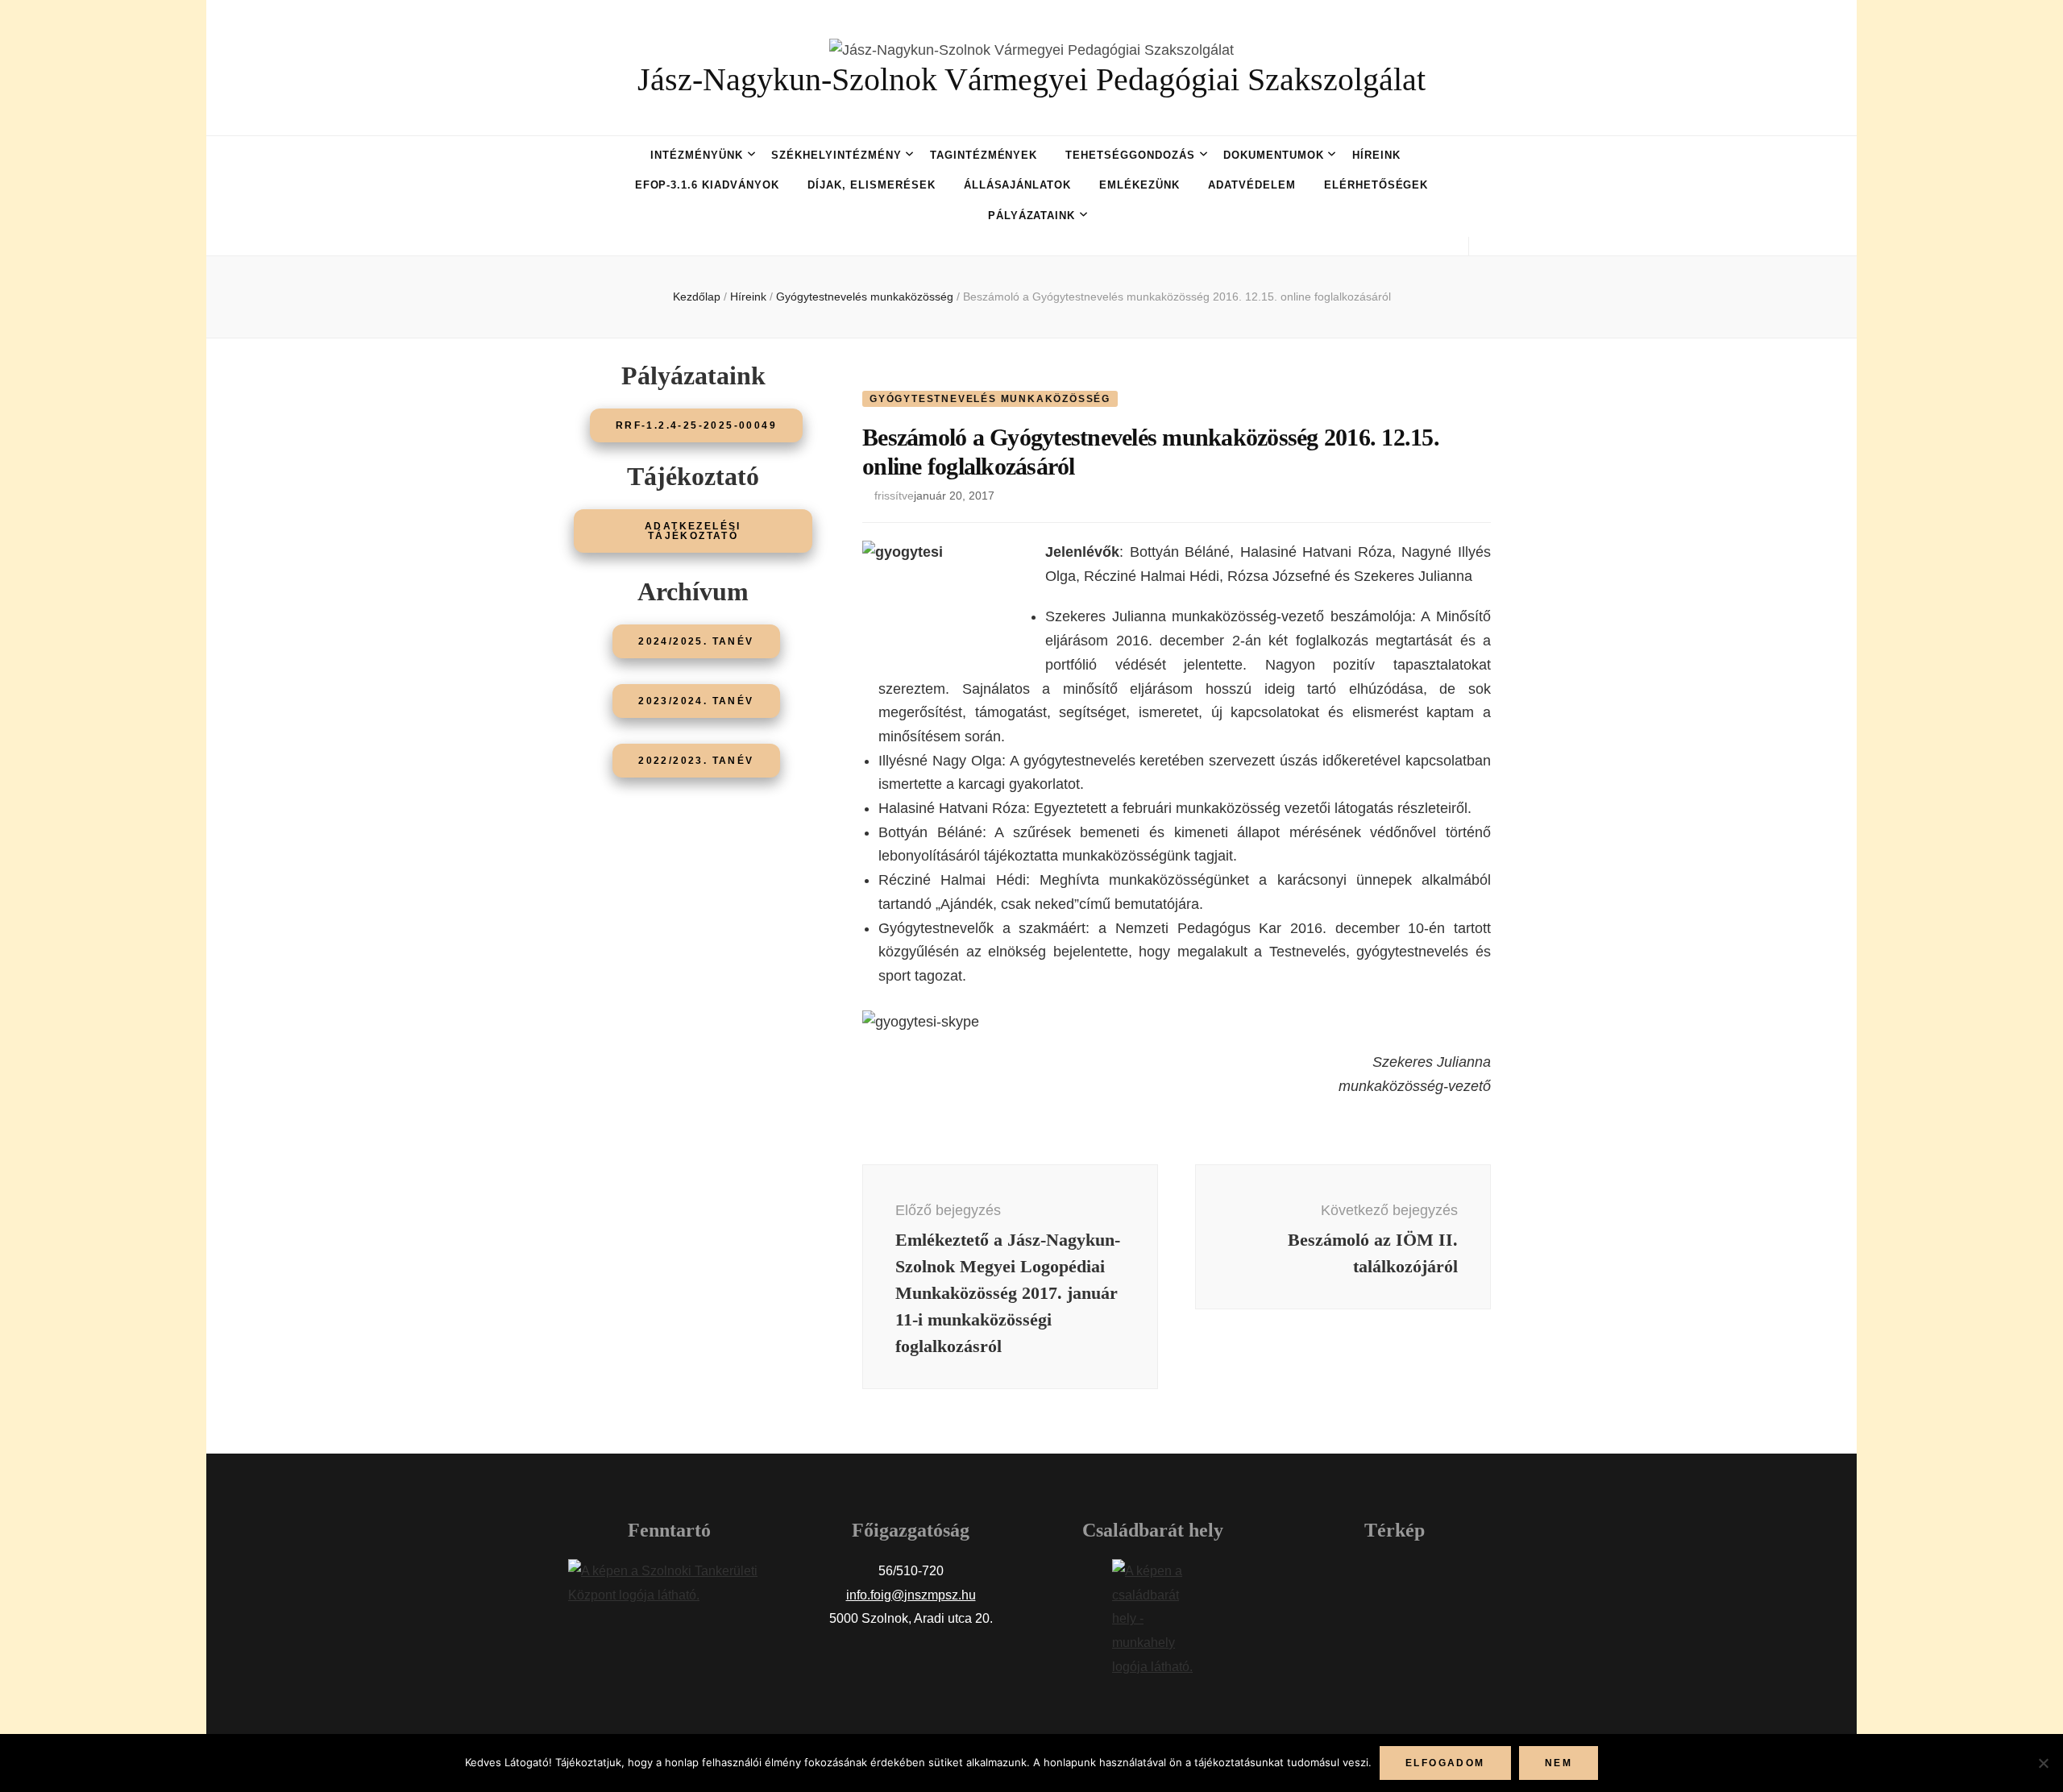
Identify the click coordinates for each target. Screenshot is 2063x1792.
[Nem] (2043, 1763)
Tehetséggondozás (1130, 155)
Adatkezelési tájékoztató (693, 531)
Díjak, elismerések (872, 185)
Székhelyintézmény (836, 155)
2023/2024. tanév (696, 701)
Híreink (1376, 155)
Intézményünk (697, 155)
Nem (1559, 1763)
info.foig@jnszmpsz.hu (911, 1595)
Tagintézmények (984, 155)
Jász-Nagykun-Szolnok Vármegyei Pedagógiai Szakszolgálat (1031, 79)
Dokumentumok (1274, 155)
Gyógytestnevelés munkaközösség (990, 399)
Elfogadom (1445, 1763)
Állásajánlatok (1018, 185)
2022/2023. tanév (696, 761)
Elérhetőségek (1376, 185)
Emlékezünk (1139, 185)
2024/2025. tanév (696, 641)
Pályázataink (1032, 216)
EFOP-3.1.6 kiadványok (707, 185)
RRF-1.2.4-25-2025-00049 (696, 425)
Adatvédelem (1252, 185)
